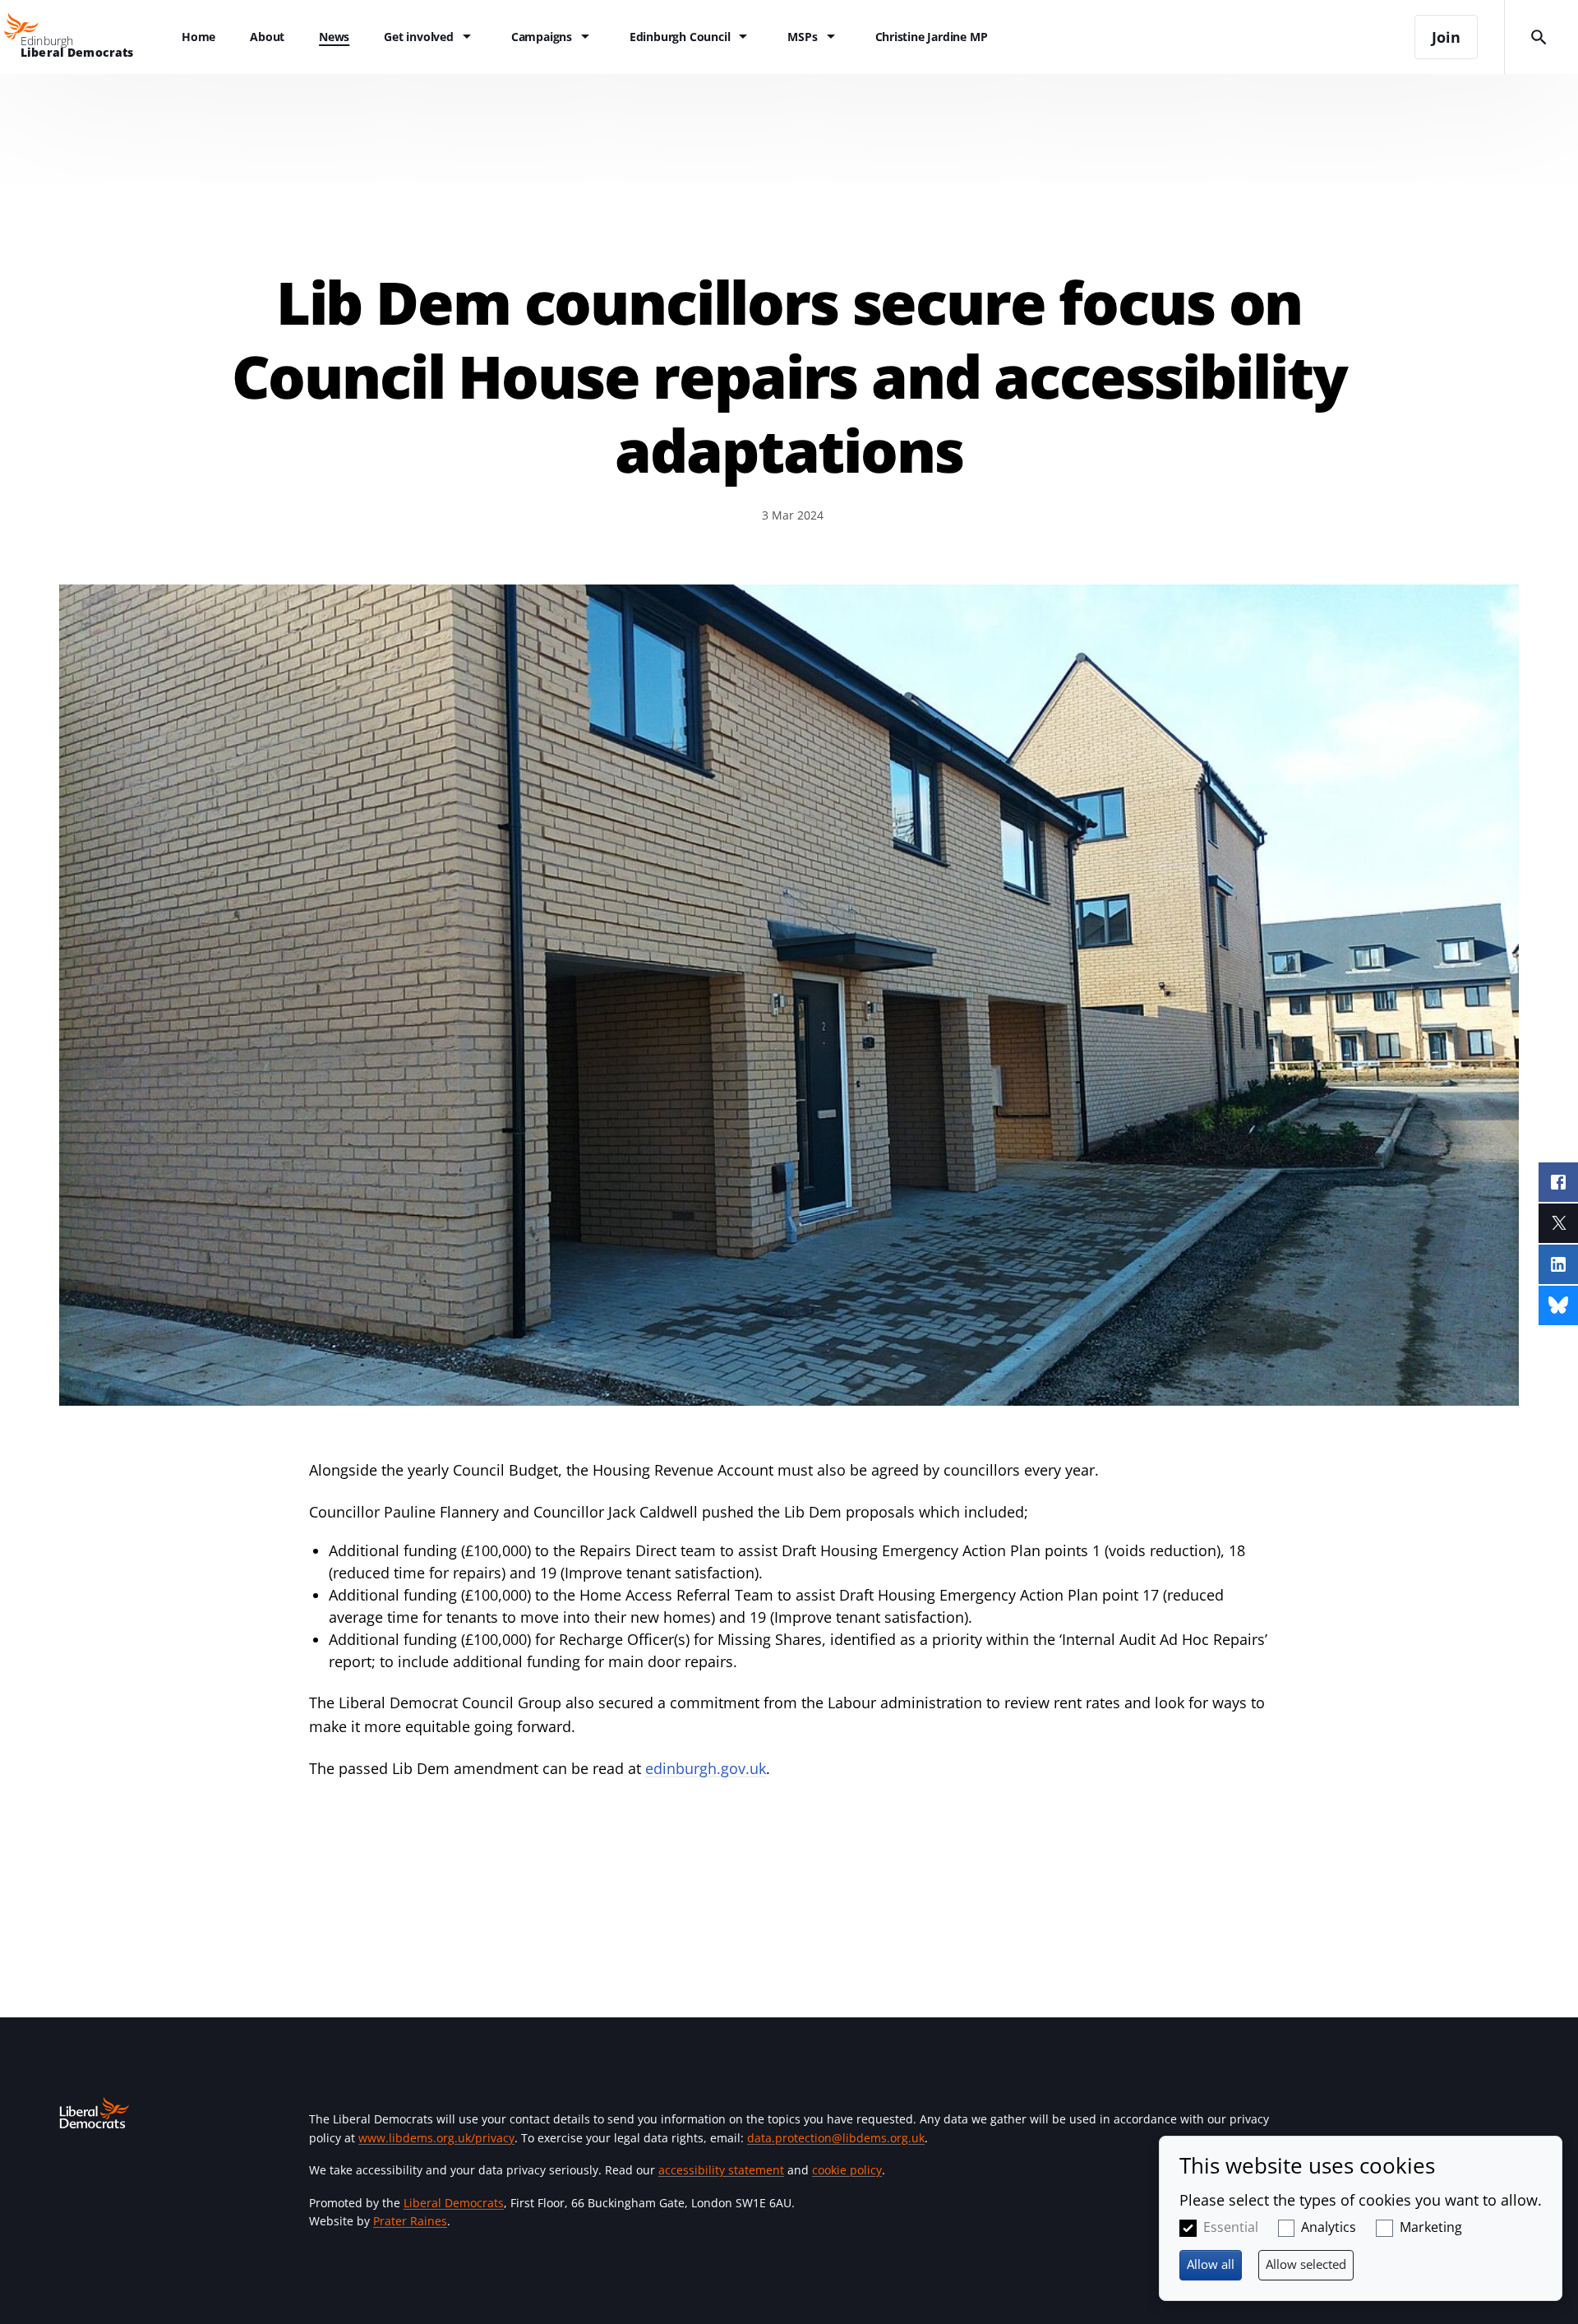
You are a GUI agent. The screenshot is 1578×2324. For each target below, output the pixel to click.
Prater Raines (410, 2221)
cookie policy (847, 2170)
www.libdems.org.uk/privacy (436, 2138)
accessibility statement (721, 2170)
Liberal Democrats (454, 2203)
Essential (1231, 2227)
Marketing (1431, 2227)
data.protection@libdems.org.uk (836, 2138)
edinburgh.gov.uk (706, 1768)
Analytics (1329, 2227)
